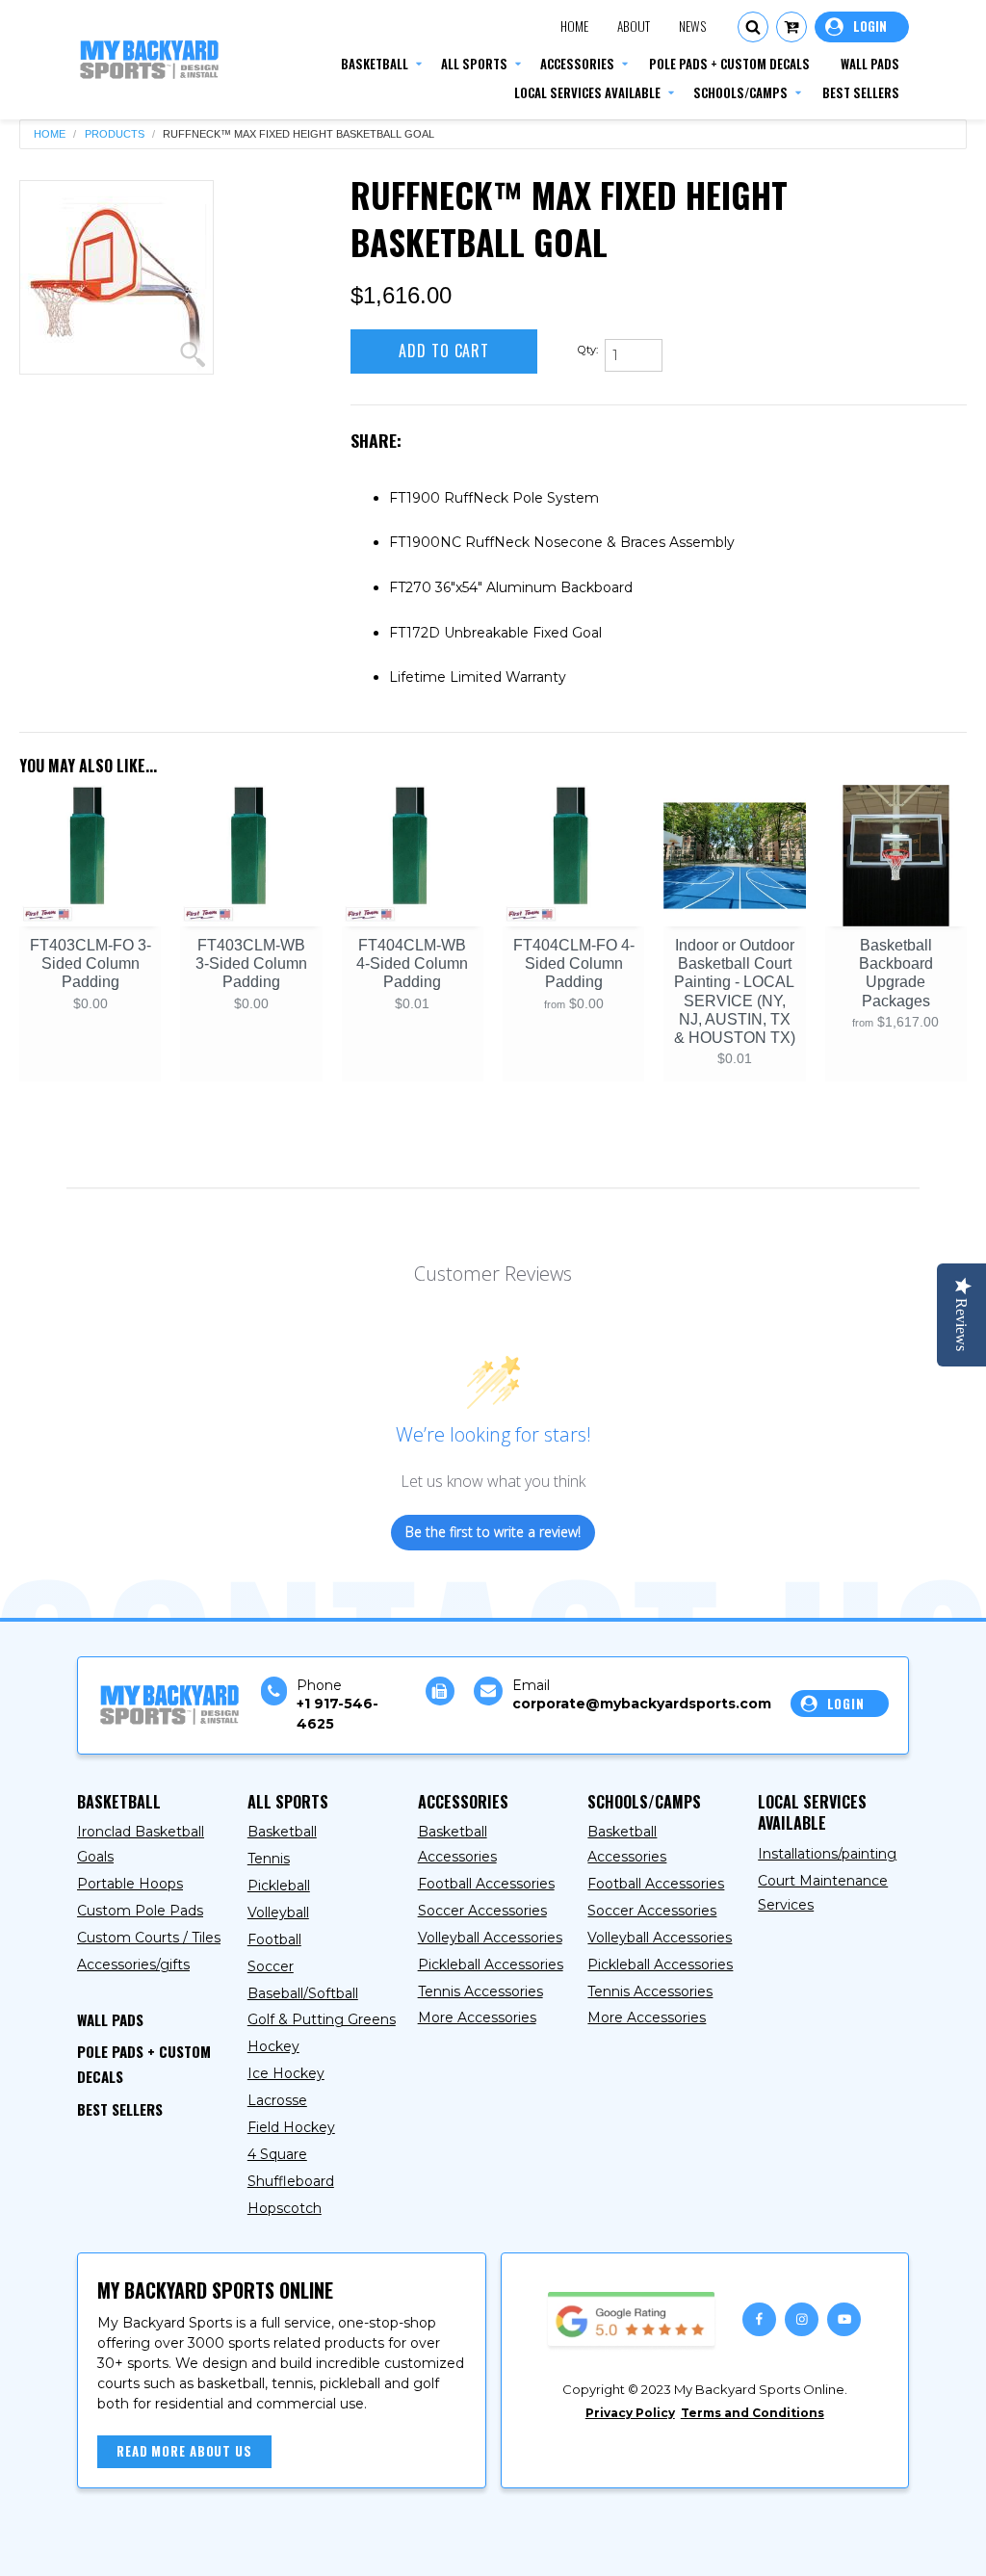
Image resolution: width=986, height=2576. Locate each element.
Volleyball (278, 1912)
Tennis (269, 1859)
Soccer (271, 1966)
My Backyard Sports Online (259, 2545)
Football (274, 1939)
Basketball (282, 1832)
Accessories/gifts (133, 1965)
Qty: (588, 350)
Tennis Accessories (480, 1991)
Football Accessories (486, 1884)
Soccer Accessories (482, 1911)
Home (574, 26)
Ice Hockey (286, 2073)
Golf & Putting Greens (322, 2019)
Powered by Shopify (447, 2545)
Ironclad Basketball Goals (141, 1844)
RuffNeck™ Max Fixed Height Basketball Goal (298, 134)
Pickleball (279, 1886)
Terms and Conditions (752, 2413)
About (634, 26)
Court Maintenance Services (823, 1893)
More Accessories (477, 2017)
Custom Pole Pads (140, 1911)
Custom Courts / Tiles (149, 1938)
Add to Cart (444, 351)
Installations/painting (827, 1854)
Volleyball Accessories (490, 1938)
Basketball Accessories (457, 1844)
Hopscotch (285, 2208)
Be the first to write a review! (493, 1532)
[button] (753, 27)
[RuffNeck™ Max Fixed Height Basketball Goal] (117, 277)
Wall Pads (110, 2019)
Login (862, 27)
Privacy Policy (630, 2413)
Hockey (273, 2046)
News (692, 26)
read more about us (184, 2451)
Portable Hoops (130, 1884)
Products (115, 134)
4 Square (277, 2154)
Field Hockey (291, 2127)
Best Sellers (120, 2109)
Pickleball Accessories (491, 1965)
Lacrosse (277, 2100)
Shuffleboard (291, 2181)
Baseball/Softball (303, 1993)
